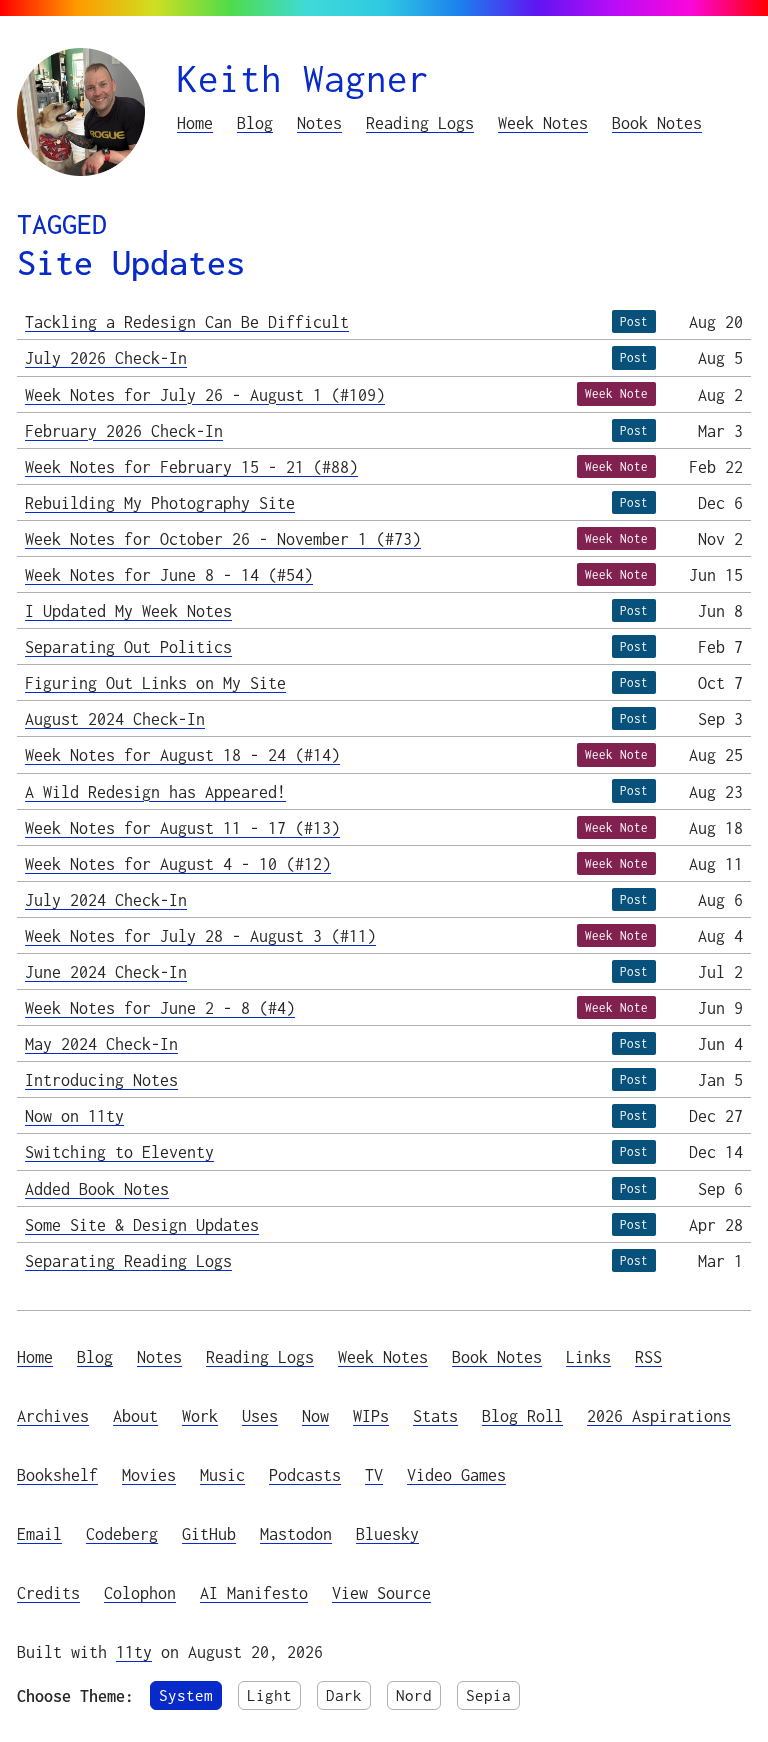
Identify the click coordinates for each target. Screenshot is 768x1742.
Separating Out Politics (128, 646)
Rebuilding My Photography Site (160, 502)
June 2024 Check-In (106, 971)
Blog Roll (522, 1415)
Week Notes (543, 122)
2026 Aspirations (659, 1415)
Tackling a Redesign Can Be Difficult (187, 321)
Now (315, 1415)
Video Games (456, 1474)
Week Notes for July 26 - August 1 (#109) (205, 394)
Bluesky (387, 1533)
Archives (53, 1415)
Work (200, 1415)
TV (374, 1474)
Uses (260, 1415)
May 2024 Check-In (101, 1043)
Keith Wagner (303, 78)
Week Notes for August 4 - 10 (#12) (178, 863)
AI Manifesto (254, 1592)
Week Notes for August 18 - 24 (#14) (182, 754)
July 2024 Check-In (106, 899)
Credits (48, 1592)
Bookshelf (57, 1474)
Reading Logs (420, 122)
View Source (381, 1592)
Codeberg (122, 1533)
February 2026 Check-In (124, 430)
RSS (648, 1356)
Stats (435, 1415)
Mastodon (296, 1533)
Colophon (140, 1592)
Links (588, 1356)
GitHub (209, 1533)
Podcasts (305, 1474)
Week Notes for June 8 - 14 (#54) (169, 574)
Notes (319, 122)
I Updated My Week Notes (128, 610)
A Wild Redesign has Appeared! (155, 791)
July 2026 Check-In (106, 357)
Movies (149, 1474)
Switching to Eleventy (119, 1151)
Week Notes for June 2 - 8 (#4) (160, 1007)
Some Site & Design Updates (142, 1224)
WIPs (371, 1415)
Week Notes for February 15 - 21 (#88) (191, 466)
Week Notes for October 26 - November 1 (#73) (223, 538)
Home (195, 122)
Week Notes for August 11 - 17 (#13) (182, 827)
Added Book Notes (97, 1188)
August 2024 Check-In (115, 718)
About (135, 1415)
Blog (255, 122)
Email (39, 1533)
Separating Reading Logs (128, 1260)
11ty (134, 1651)
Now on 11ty (74, 1115)
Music (222, 1474)
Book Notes (657, 122)
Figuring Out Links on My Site (155, 682)
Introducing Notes (101, 1079)
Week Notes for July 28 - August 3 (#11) (200, 935)
